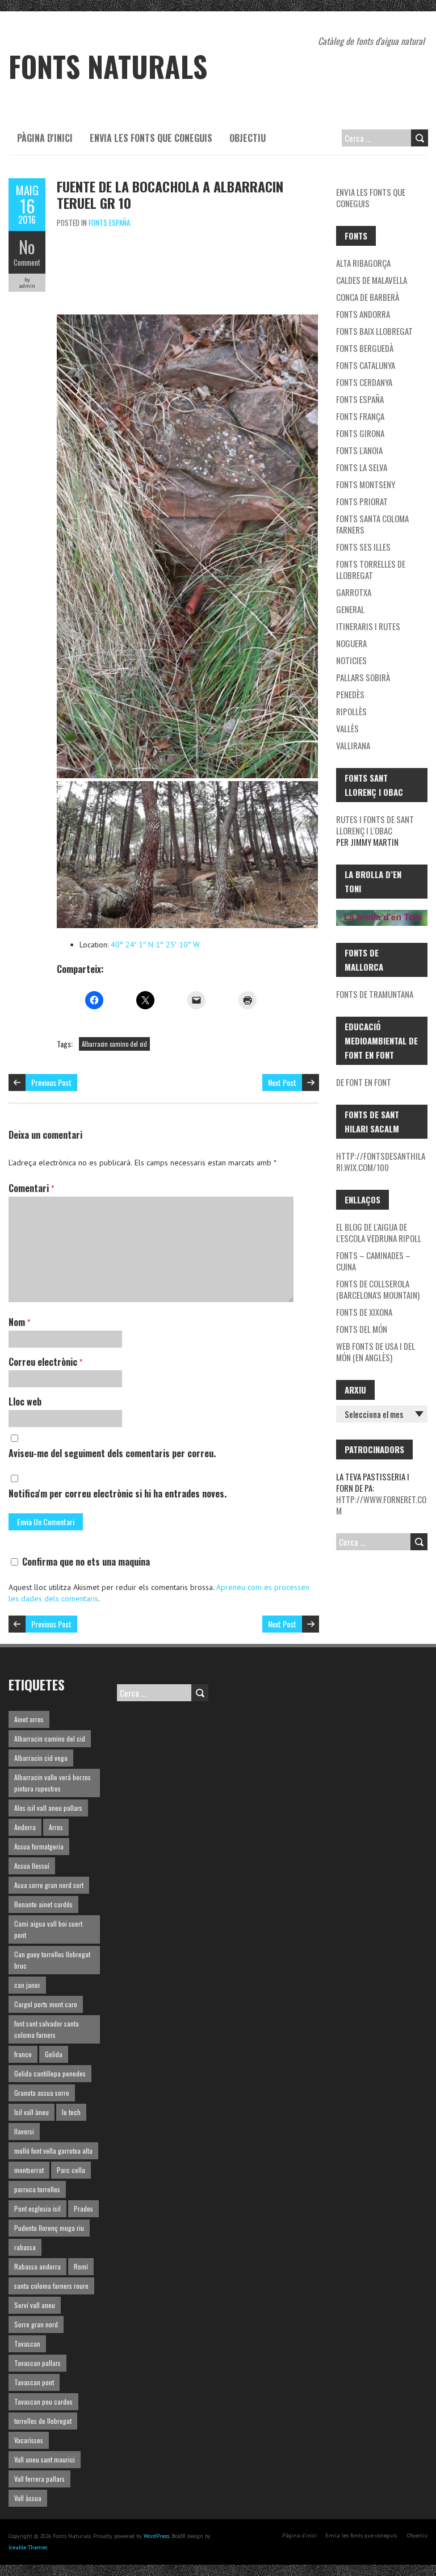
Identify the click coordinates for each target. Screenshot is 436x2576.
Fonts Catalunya (366, 365)
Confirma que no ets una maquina (85, 1562)
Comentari (31, 1188)
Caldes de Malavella (372, 280)
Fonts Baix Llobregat (374, 331)
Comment (27, 262)
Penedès (350, 694)
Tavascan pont (34, 2382)
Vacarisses (29, 2440)
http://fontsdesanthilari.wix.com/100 (381, 1161)
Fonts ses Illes (363, 547)
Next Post (282, 1082)
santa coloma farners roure (51, 2286)
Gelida (54, 2054)
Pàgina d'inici (45, 138)
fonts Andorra (363, 314)
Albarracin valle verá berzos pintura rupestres (53, 1783)
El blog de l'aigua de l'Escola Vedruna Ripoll (379, 1232)
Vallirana (353, 745)
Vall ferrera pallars (39, 2479)
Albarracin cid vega (41, 1758)
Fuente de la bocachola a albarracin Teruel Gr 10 (170, 194)
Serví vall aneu (35, 2305)
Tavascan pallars (37, 2363)
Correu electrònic (45, 1362)
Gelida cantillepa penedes (50, 2073)
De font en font (364, 1082)
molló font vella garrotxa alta (53, 2151)
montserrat (29, 2170)
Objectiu (248, 138)
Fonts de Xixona (364, 1312)
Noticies (351, 660)
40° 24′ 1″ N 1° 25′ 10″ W (155, 945)
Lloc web (25, 1402)
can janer (27, 1985)
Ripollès (351, 711)
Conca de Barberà (368, 297)
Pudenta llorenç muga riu (49, 2228)
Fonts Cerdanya (364, 382)
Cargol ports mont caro (46, 2004)
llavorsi (24, 2131)
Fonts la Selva (362, 467)
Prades (83, 2208)
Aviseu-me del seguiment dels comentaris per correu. (112, 1453)
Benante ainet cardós (43, 1904)
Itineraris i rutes (368, 626)
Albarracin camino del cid (114, 1044)
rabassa (25, 2247)
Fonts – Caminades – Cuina (373, 1261)
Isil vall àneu (32, 2112)
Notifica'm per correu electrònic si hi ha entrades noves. (118, 1493)
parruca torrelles (37, 2189)
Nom (19, 1322)
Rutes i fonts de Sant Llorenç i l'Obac (375, 825)
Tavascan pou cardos (43, 2401)
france (23, 2054)
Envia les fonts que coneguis (151, 138)
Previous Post (51, 1082)
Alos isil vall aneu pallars (48, 1808)
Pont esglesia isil (37, 2208)
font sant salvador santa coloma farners (47, 2029)
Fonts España (109, 223)
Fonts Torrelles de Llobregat (371, 569)
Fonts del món (362, 1329)
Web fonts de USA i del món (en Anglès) (376, 1352)
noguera (351, 643)
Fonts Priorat (362, 501)
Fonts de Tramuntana (375, 994)
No (27, 247)
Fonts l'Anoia (359, 450)
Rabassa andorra (37, 2266)
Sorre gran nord (36, 2324)
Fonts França (360, 416)
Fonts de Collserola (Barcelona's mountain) (378, 1289)
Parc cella (71, 2170)
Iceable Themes (28, 2547)
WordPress (156, 2536)
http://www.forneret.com (381, 1505)
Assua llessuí (32, 1866)
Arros (56, 1827)
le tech (71, 2112)
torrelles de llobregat (43, 2421)
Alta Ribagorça (363, 263)
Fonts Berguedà (365, 348)
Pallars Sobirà (363, 677)
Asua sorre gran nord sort (49, 1885)
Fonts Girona (360, 433)
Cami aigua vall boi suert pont (48, 1929)
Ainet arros (29, 1719)
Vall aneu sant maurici (45, 2459)
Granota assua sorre (42, 2093)
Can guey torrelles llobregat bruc (52, 1960)
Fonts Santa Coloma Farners (372, 524)
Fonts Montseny (366, 484)
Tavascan (27, 2344)
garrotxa (354, 592)
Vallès (347, 728)
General (350, 609)
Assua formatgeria (39, 1846)
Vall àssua (28, 2498)
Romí (81, 2266)
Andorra (25, 1827)
